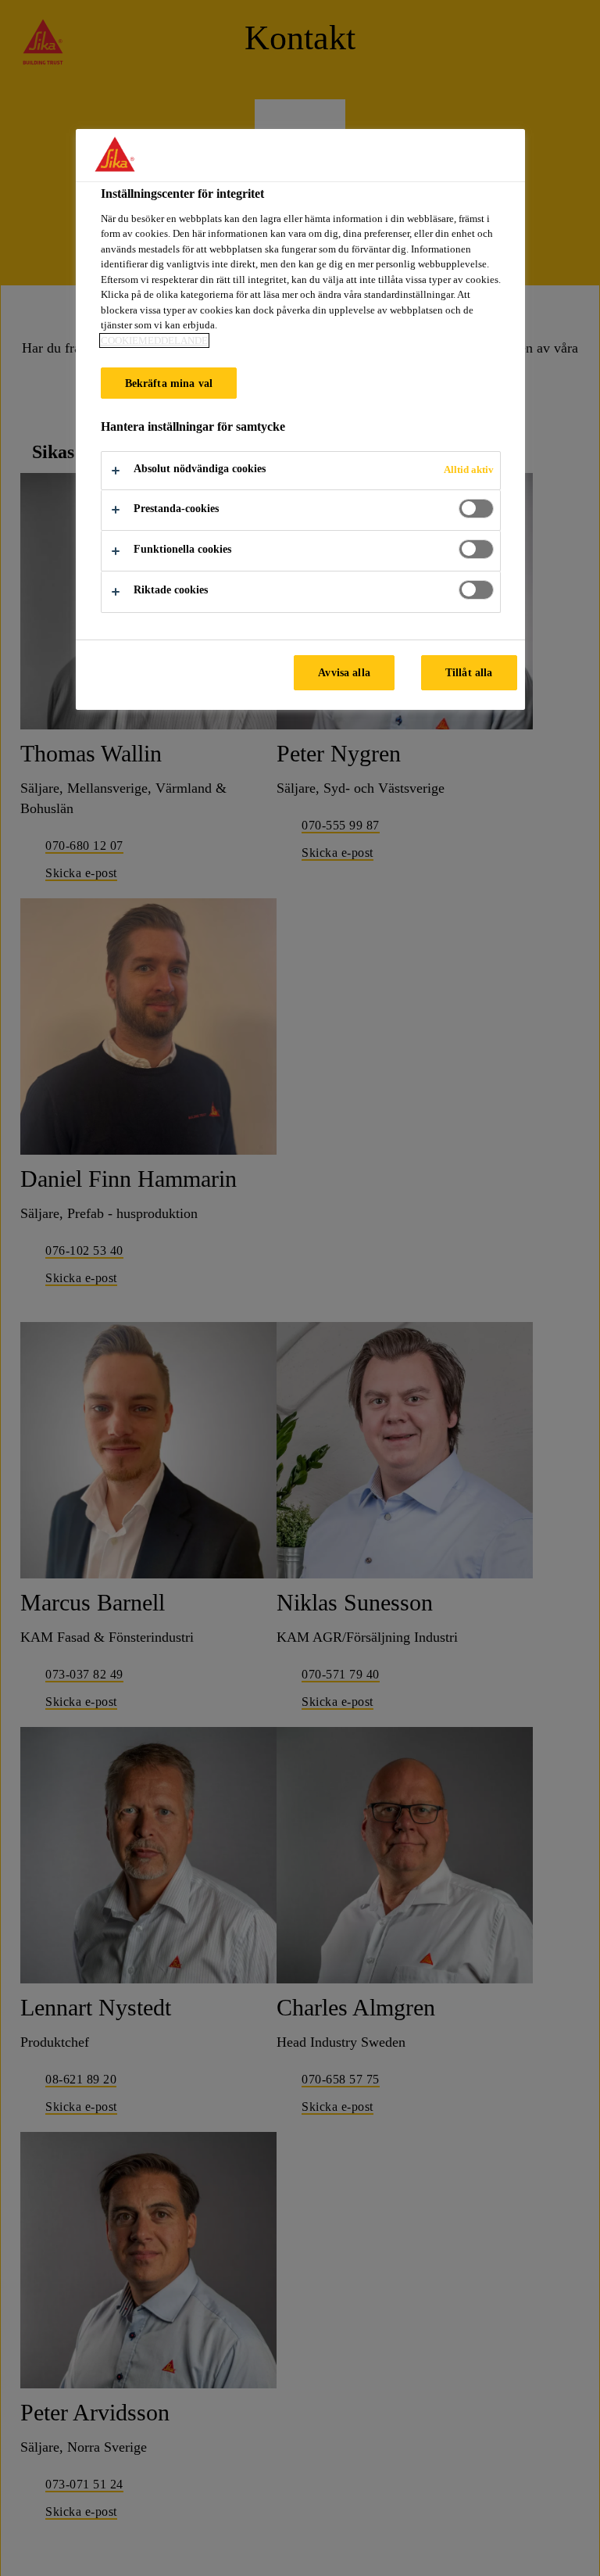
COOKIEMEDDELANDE (154, 340)
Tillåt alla (469, 672)
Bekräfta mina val (169, 383)
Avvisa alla (344, 672)
